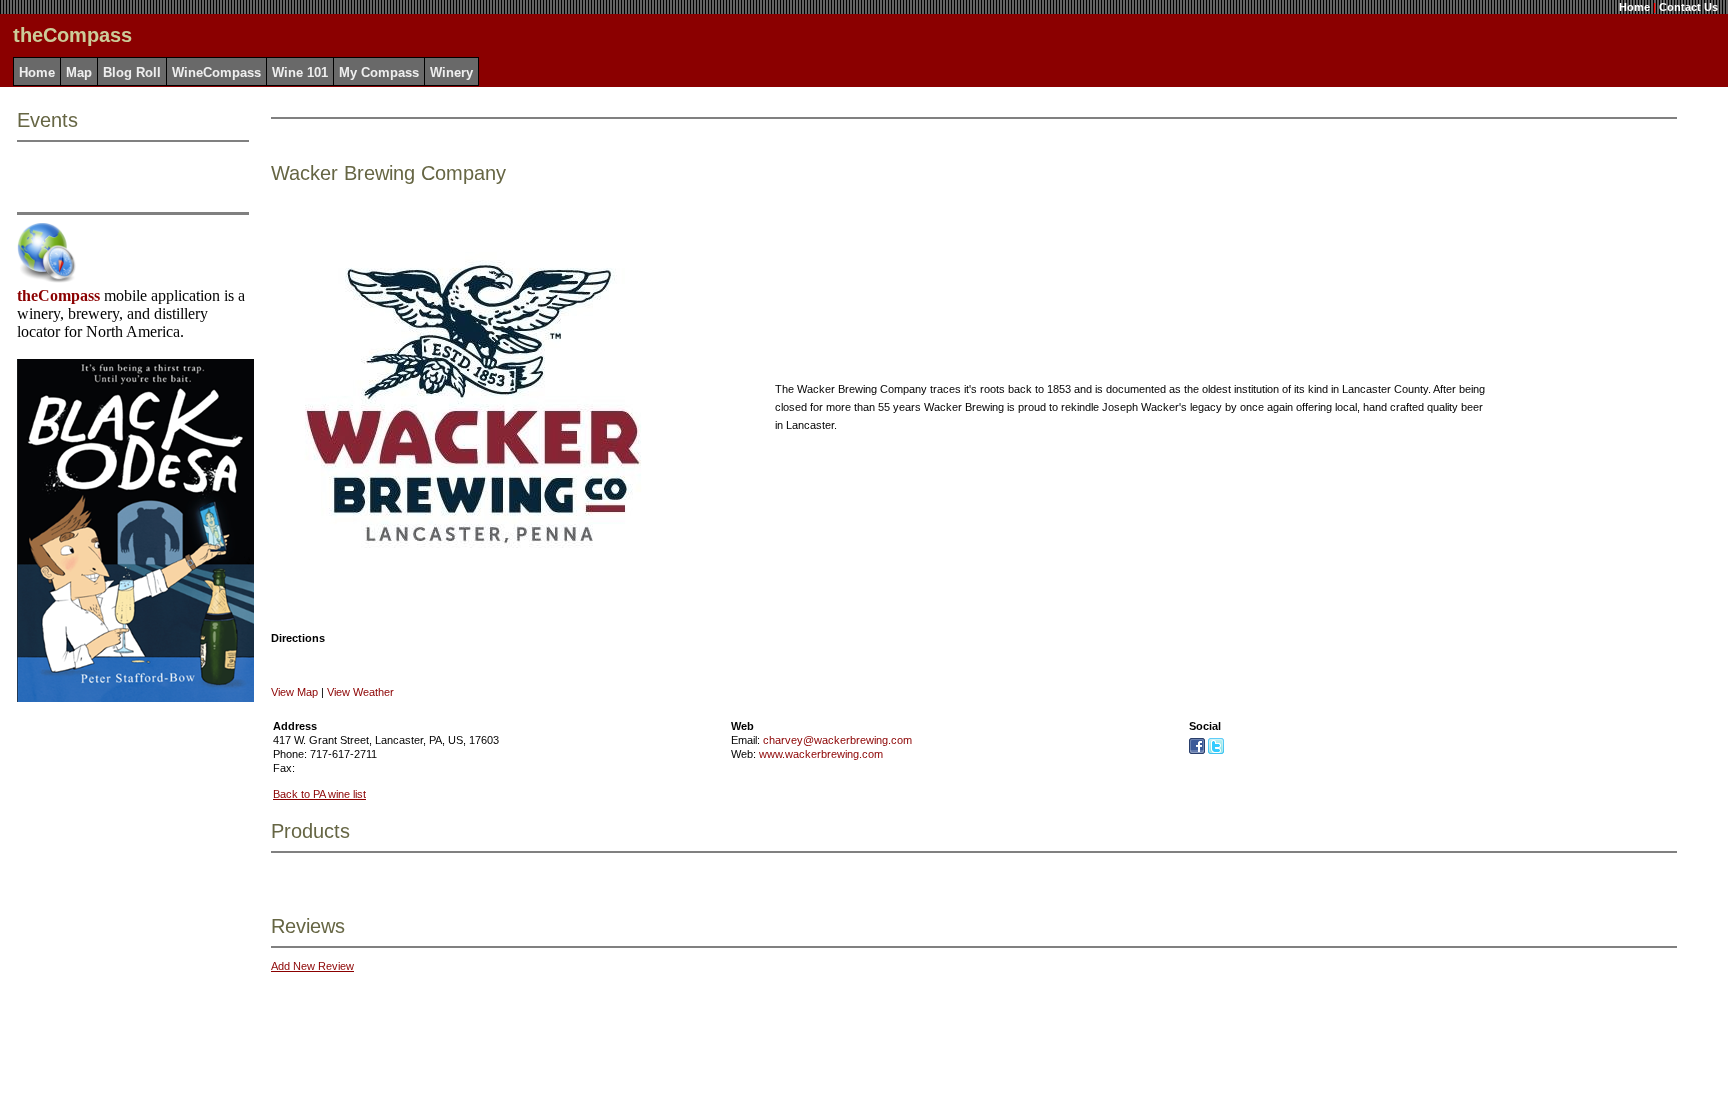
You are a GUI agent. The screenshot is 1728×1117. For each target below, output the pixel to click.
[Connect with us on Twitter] (1216, 750)
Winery (451, 72)
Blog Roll (132, 72)
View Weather (360, 692)
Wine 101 (300, 72)
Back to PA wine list (319, 794)
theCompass (58, 295)
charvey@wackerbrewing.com (837, 740)
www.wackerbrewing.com (821, 754)
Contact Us (1688, 7)
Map (79, 72)
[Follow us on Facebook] (1197, 750)
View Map (294, 692)
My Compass (379, 72)
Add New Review (312, 966)
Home (1634, 7)
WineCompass (216, 72)
